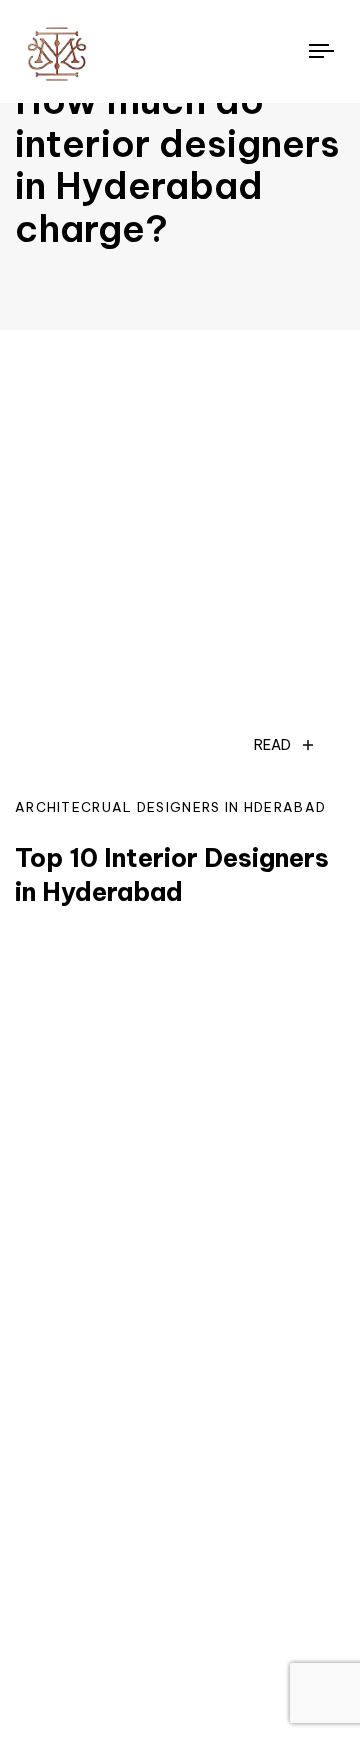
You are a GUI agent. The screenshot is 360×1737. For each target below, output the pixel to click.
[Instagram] (49, 1608)
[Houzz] (197, 1608)
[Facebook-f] (123, 1608)
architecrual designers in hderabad (170, 807)
